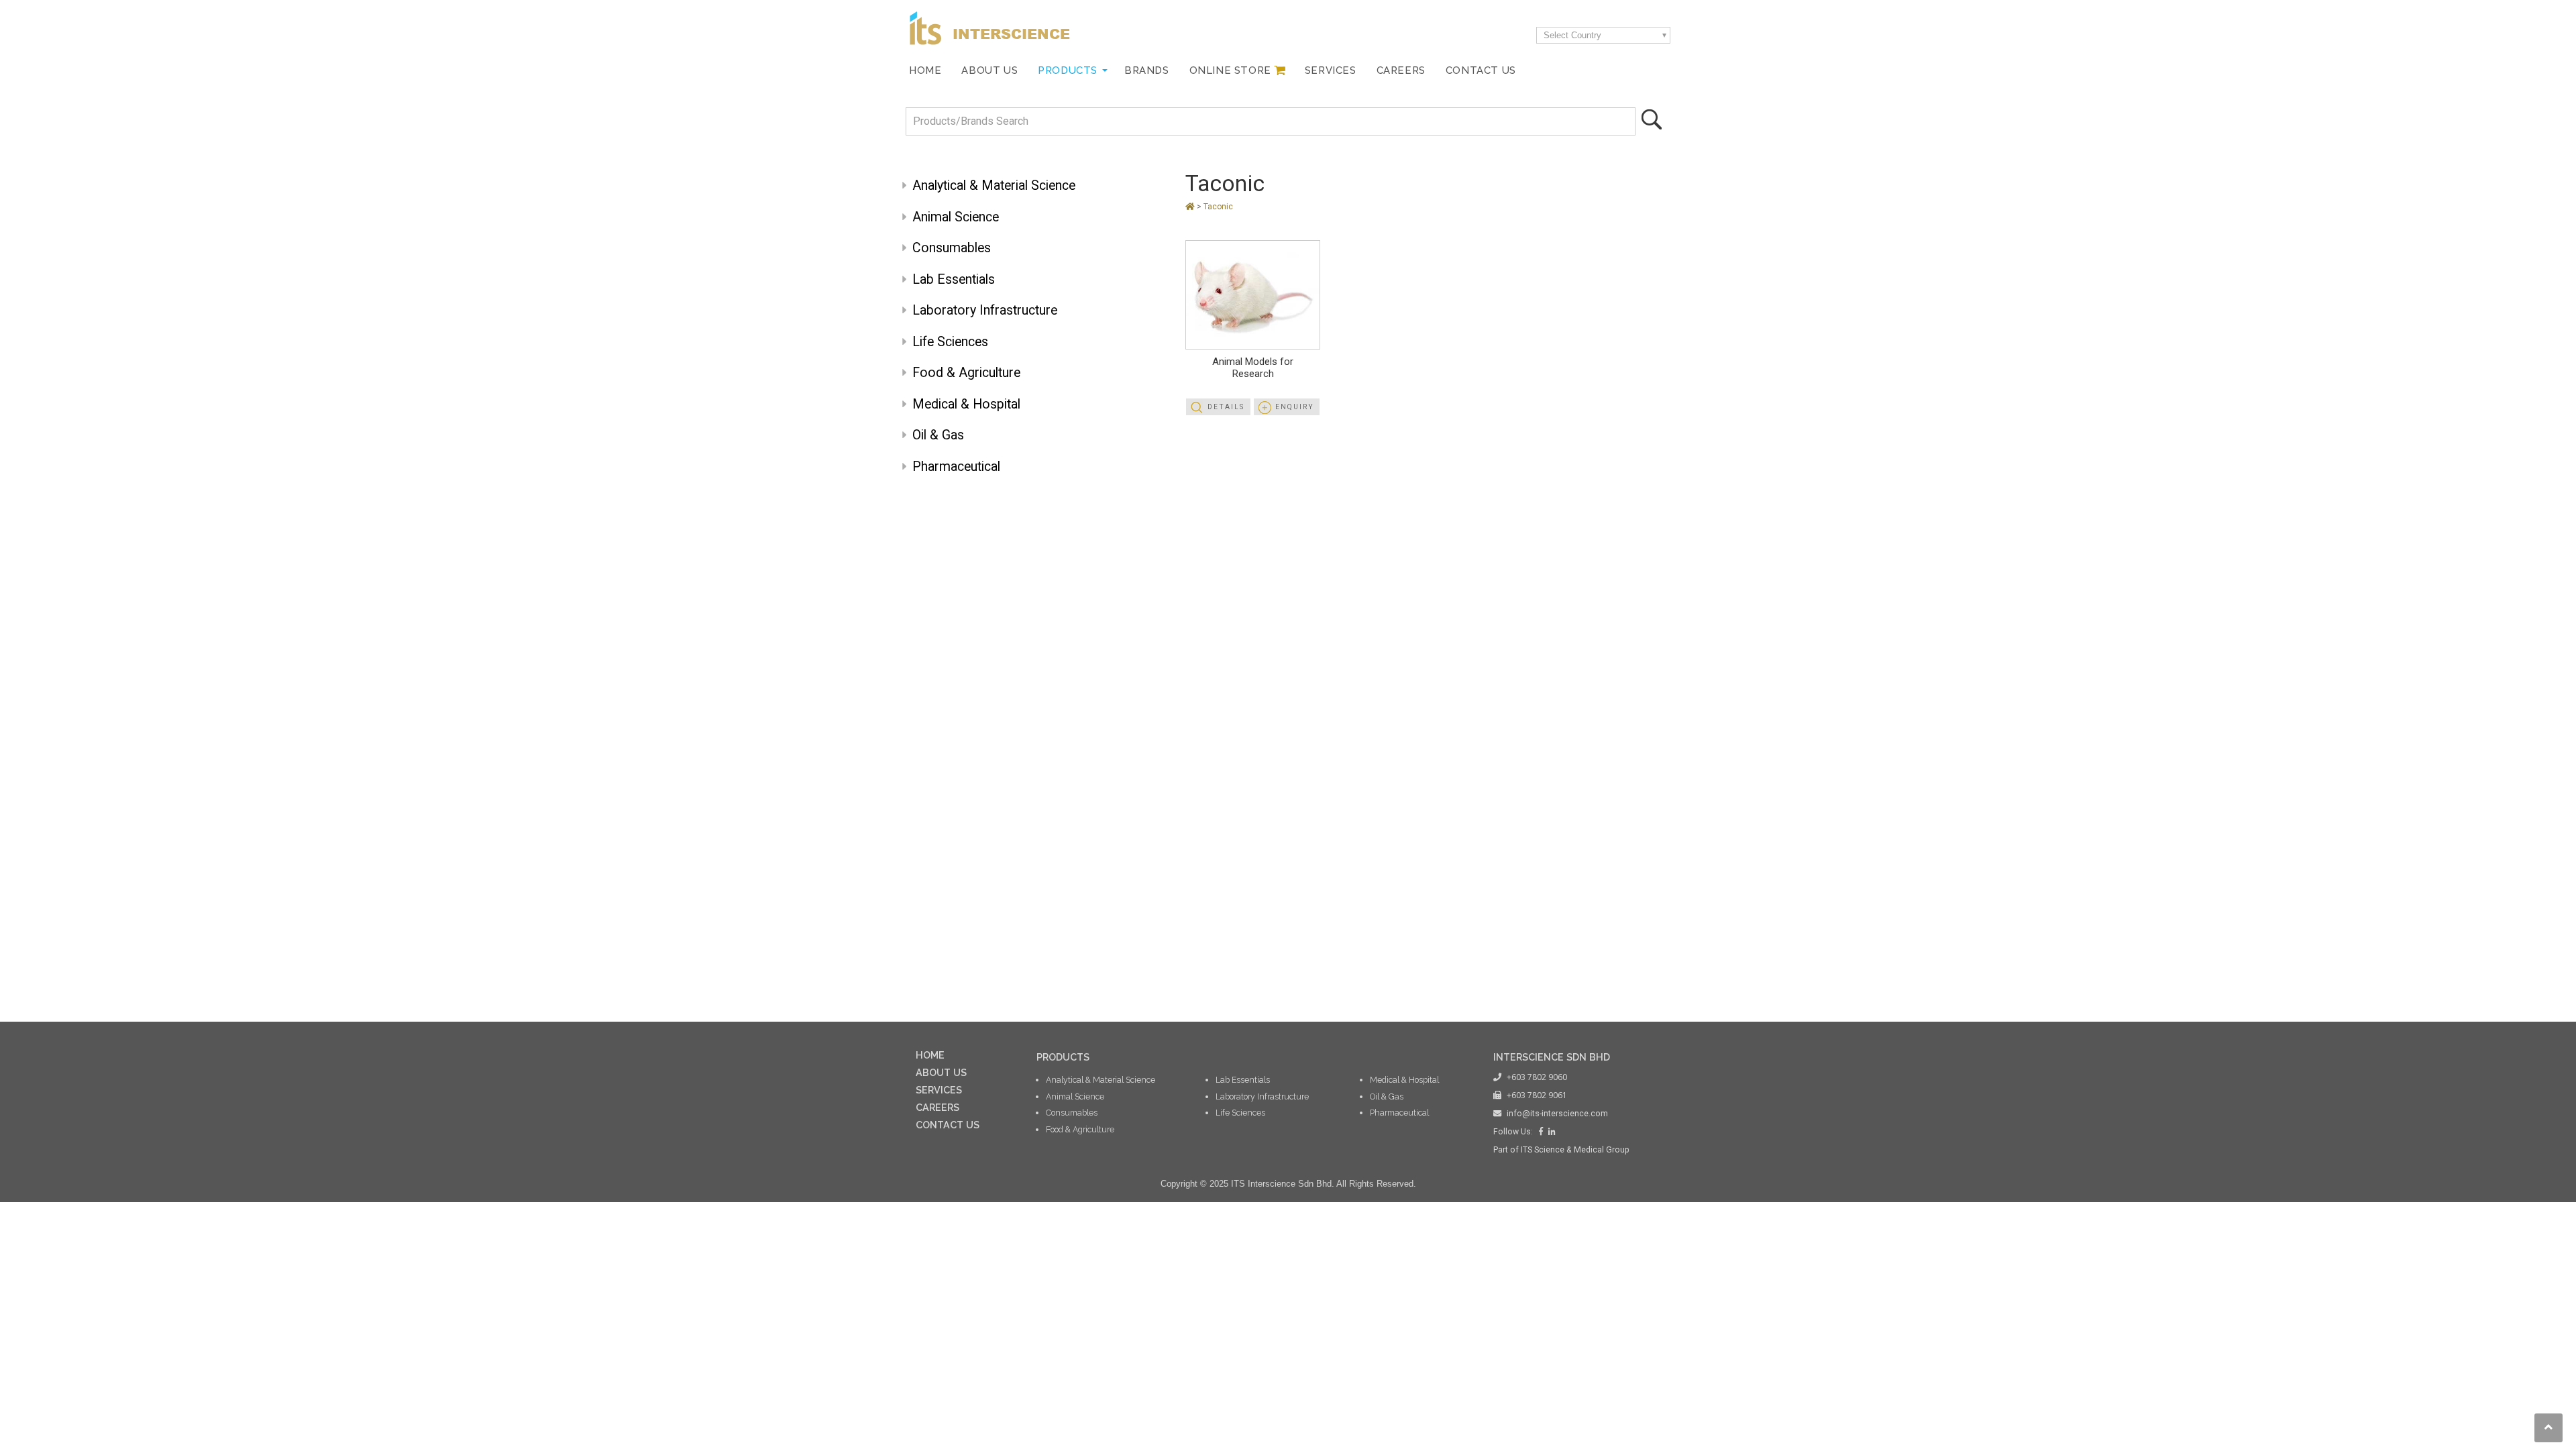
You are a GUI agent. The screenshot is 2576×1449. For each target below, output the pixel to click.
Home (925, 70)
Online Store (1230, 70)
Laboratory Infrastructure (985, 310)
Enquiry (1295, 407)
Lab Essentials (954, 279)
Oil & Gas (938, 435)
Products (1068, 70)
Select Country (1572, 35)
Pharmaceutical (956, 467)
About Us (989, 70)
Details (1226, 407)
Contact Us (1481, 70)
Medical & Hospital (966, 404)
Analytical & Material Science (994, 185)
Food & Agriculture (966, 373)
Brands (1147, 70)
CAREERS (937, 1107)
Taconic (1225, 183)
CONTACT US (948, 1125)
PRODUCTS (1063, 1057)
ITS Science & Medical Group (1575, 1150)
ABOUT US (941, 1072)
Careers (1401, 70)
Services (1331, 70)
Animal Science (956, 217)
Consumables (952, 248)
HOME (930, 1055)
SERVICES (939, 1090)
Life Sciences (950, 342)
